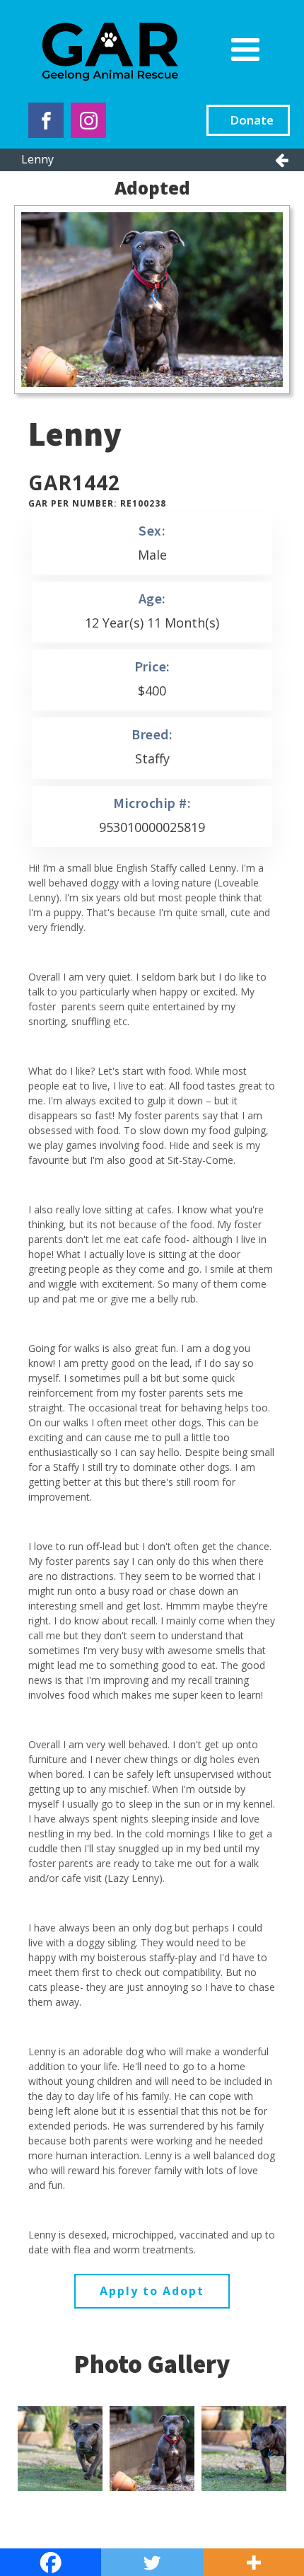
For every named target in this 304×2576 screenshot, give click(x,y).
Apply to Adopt (152, 2291)
